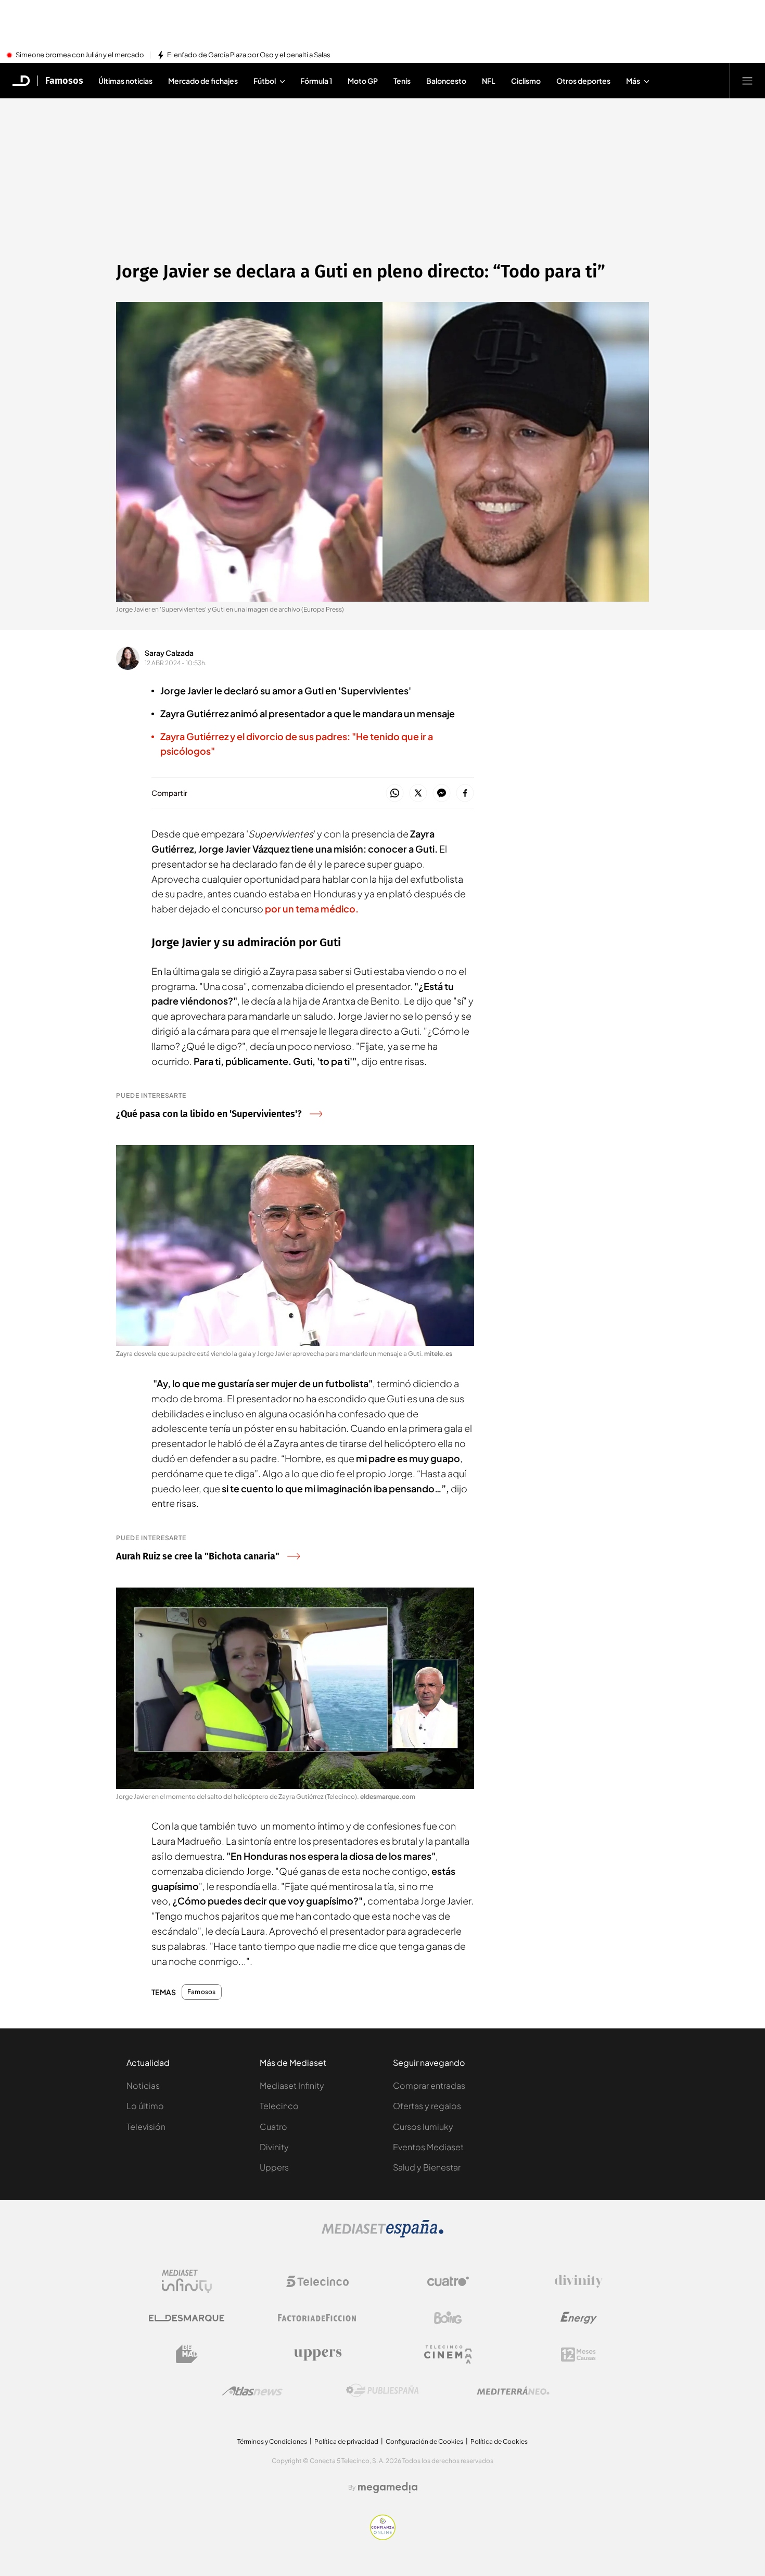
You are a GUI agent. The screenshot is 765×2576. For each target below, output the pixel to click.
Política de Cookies (499, 2441)
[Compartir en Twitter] (418, 794)
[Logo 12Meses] (578, 2355)
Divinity (274, 2147)
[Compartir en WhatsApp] (395, 794)
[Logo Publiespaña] (382, 2391)
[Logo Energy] (579, 2318)
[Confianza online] (383, 2537)
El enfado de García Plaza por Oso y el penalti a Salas (249, 55)
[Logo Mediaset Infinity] (187, 2281)
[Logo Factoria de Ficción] (317, 2318)
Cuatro (273, 2127)
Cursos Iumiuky (423, 2127)
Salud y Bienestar (427, 2167)
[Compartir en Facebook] (465, 794)
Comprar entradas (429, 2085)
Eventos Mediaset (428, 2147)
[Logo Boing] (448, 2318)
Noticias (143, 2085)
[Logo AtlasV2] (252, 2391)
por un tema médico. (312, 909)
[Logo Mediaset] (382, 2235)
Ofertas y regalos (427, 2106)
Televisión (146, 2127)
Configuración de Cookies (424, 2441)
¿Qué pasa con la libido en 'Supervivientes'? (209, 1114)
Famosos (64, 81)
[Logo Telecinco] (317, 2281)
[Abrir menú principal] (747, 81)
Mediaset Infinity (292, 2085)
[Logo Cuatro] (448, 2281)
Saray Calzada (169, 653)
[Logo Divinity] (579, 2281)
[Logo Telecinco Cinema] (448, 2355)
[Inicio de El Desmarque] (21, 81)
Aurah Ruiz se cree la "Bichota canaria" (198, 1556)
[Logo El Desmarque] (187, 2318)
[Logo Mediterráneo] (513, 2391)
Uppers (274, 2167)
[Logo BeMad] (187, 2354)
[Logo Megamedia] (388, 2488)
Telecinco (279, 2106)
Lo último (145, 2106)
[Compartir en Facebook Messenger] (442, 794)
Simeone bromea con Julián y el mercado (80, 55)
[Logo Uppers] (317, 2354)
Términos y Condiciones (272, 2441)
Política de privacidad (346, 2441)
